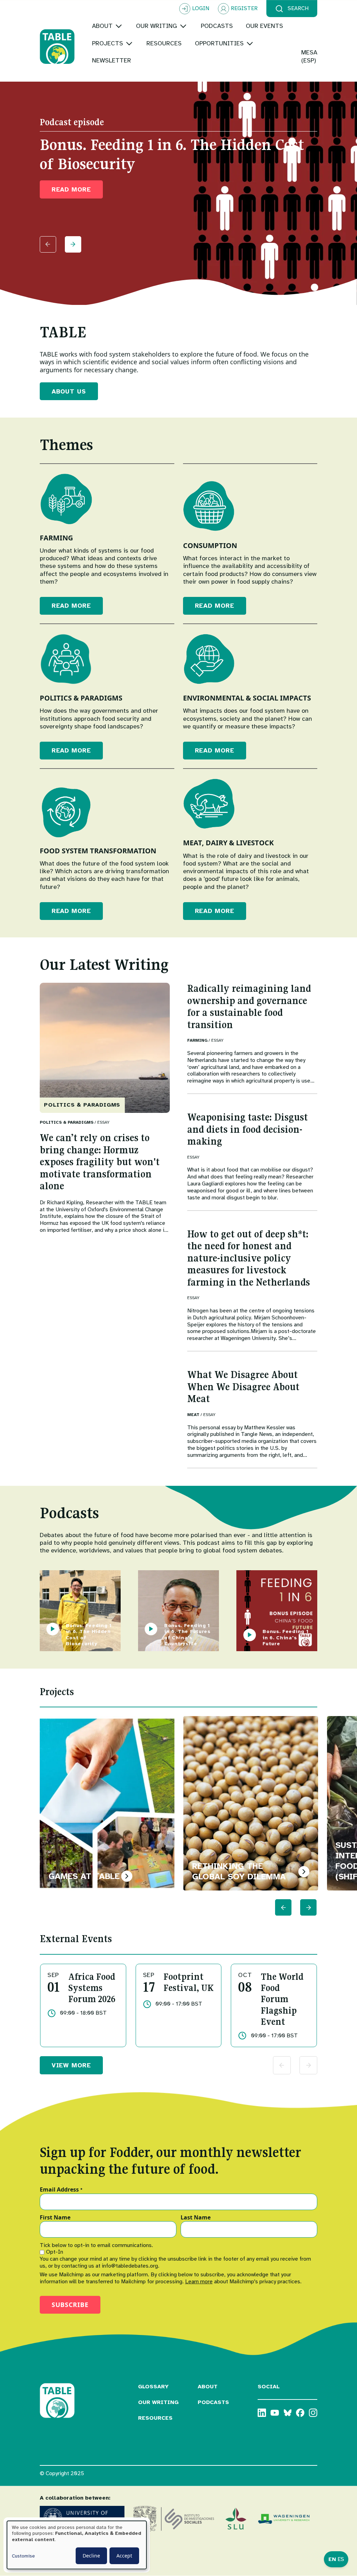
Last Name (196, 2218)
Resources (155, 2418)
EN (332, 2559)
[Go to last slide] (283, 1907)
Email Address (61, 2190)
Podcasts (213, 2402)
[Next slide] (73, 244)
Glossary (153, 2387)
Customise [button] (23, 2556)
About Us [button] (69, 391)
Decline (91, 2556)
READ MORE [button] (71, 189)
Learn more (199, 2282)
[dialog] (77, 2545)
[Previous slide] (48, 244)
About (208, 2387)
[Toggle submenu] (119, 26)
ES (341, 2559)
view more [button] (71, 2065)
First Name (55, 2218)
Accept (124, 2556)
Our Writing (158, 2402)
